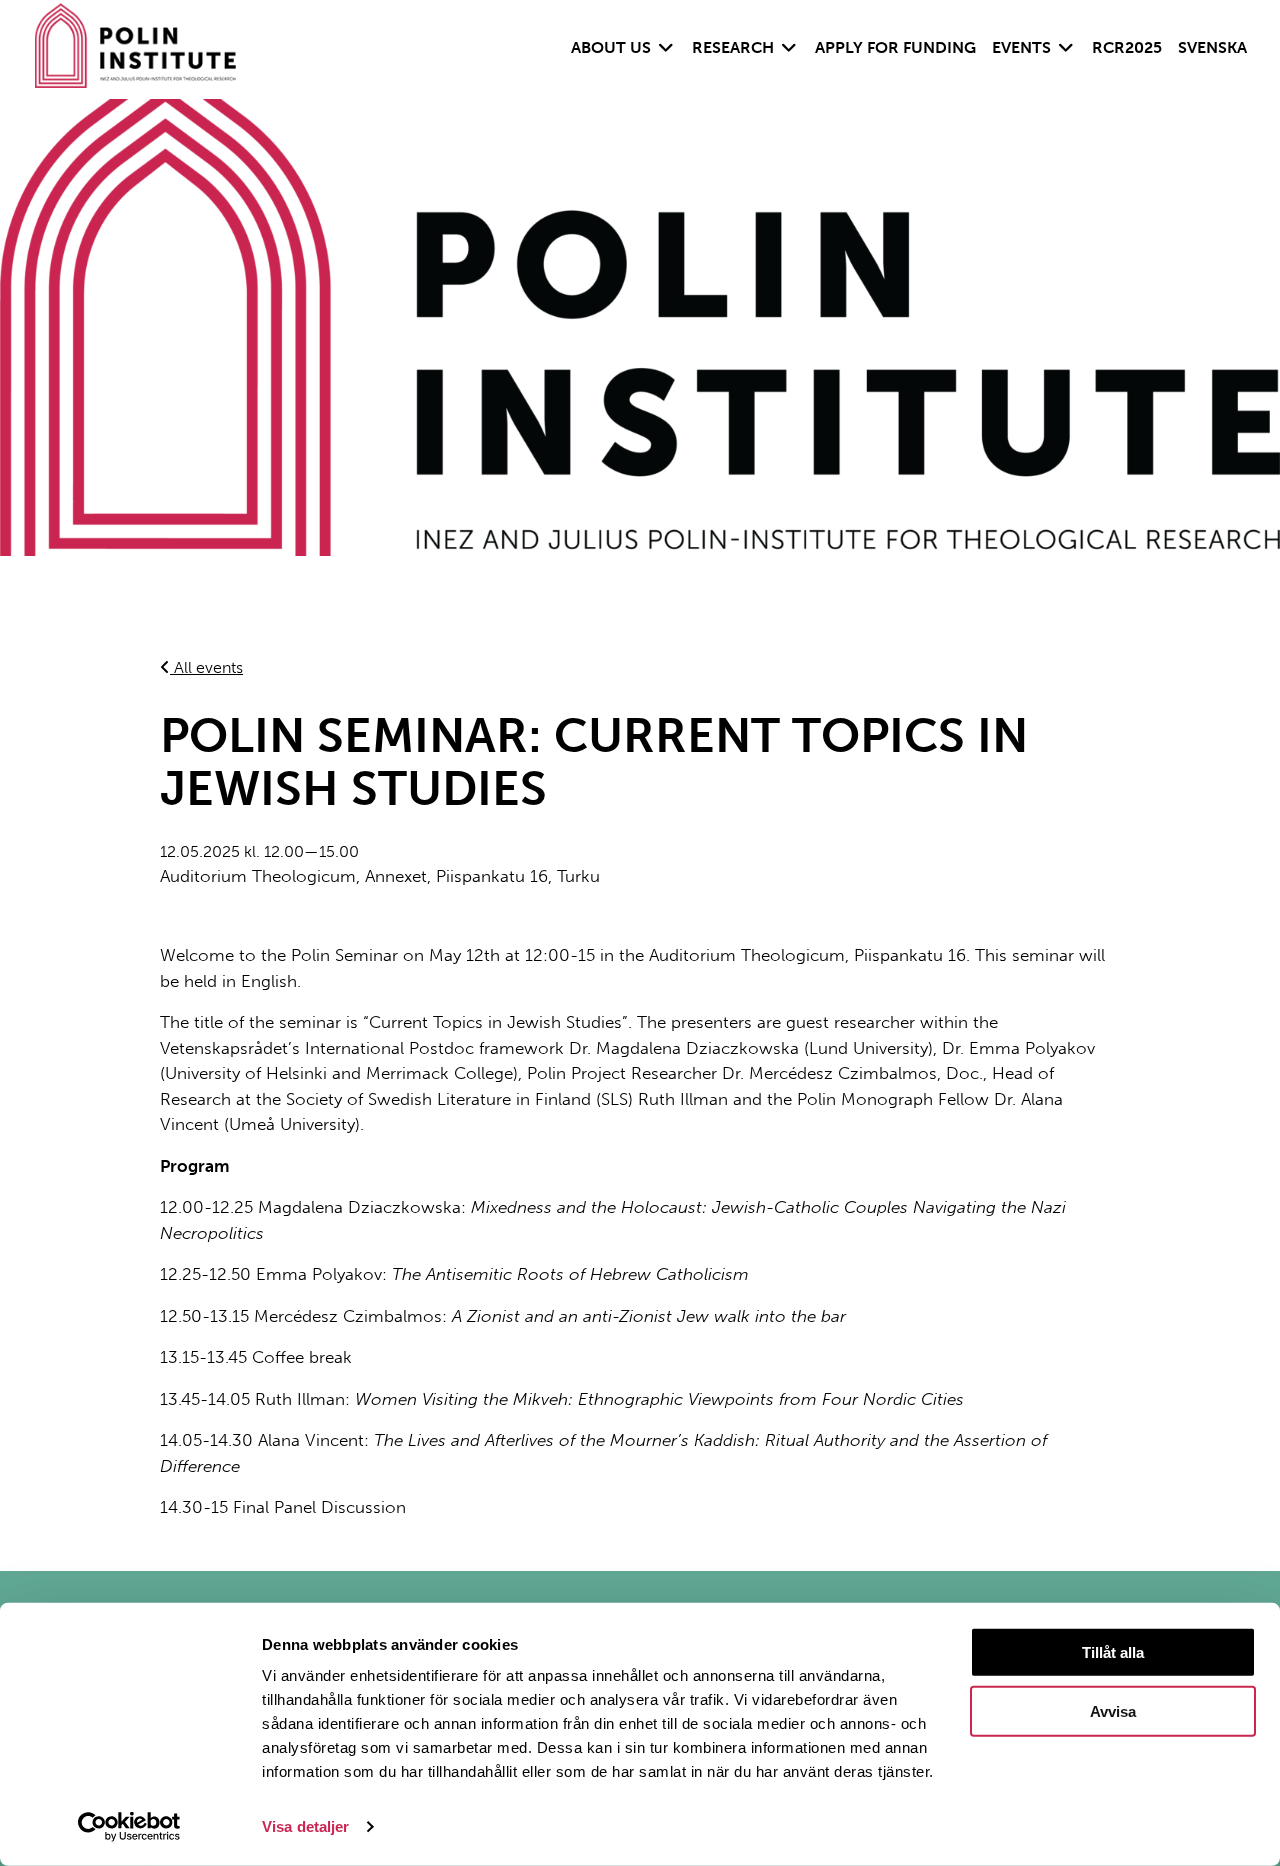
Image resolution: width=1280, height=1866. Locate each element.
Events (1021, 47)
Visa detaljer (305, 1826)
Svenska (1212, 47)
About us (611, 47)
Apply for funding (895, 47)
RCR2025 (1127, 47)
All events (206, 667)
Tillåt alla (1113, 1652)
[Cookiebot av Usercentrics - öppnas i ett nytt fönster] (129, 1827)
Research (733, 47)
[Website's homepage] (143, 49)
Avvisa (1113, 1711)
